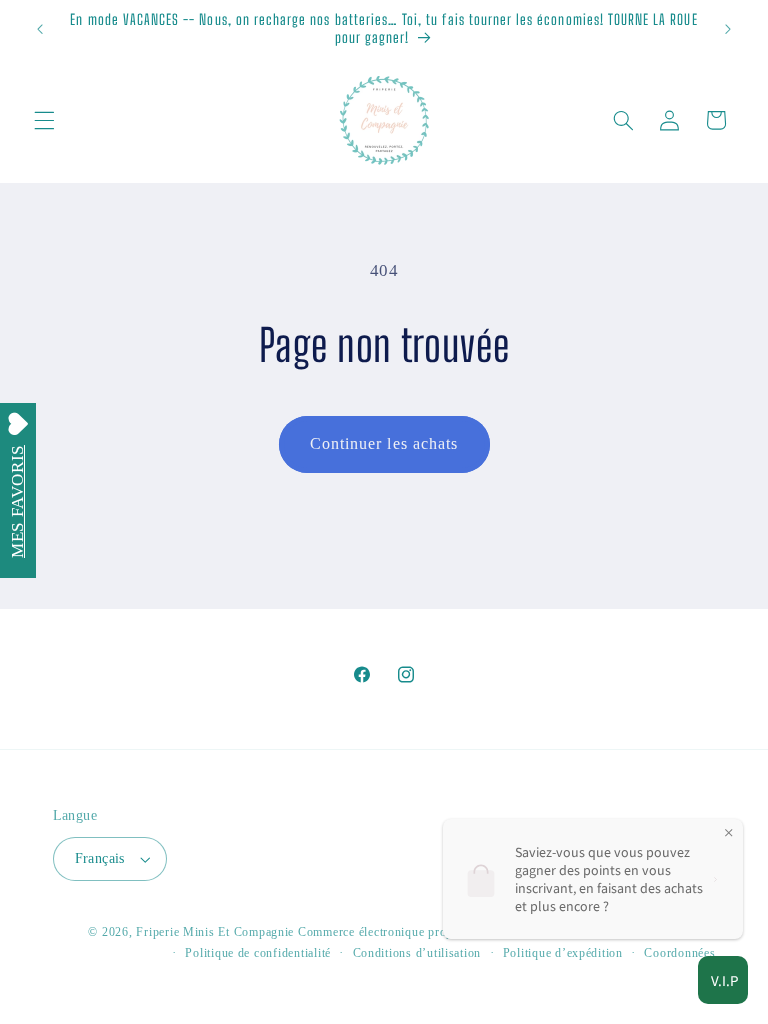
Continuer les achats (384, 443)
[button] (44, 120)
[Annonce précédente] (40, 29)
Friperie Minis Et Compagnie (215, 932)
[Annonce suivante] (728, 29)
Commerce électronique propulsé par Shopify (420, 932)
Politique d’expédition (563, 953)
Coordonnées (679, 953)
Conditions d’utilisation (417, 953)
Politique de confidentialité (258, 953)
